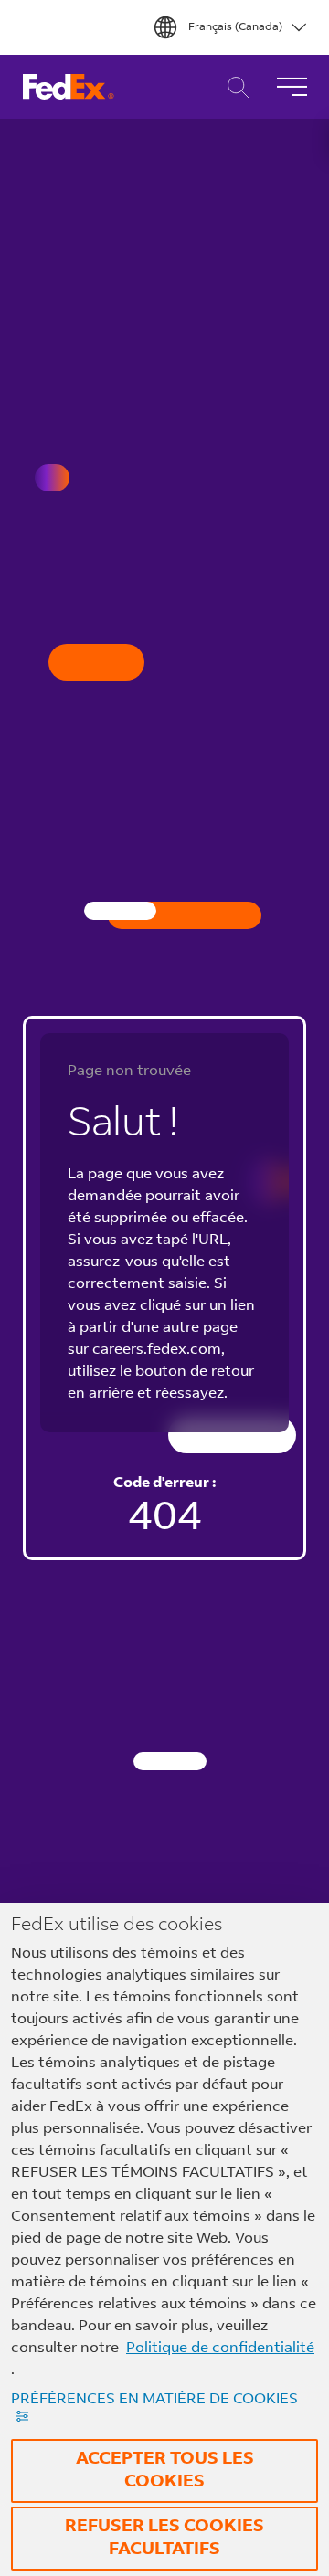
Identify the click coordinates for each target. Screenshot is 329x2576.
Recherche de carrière (233, 87)
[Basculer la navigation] (292, 87)
